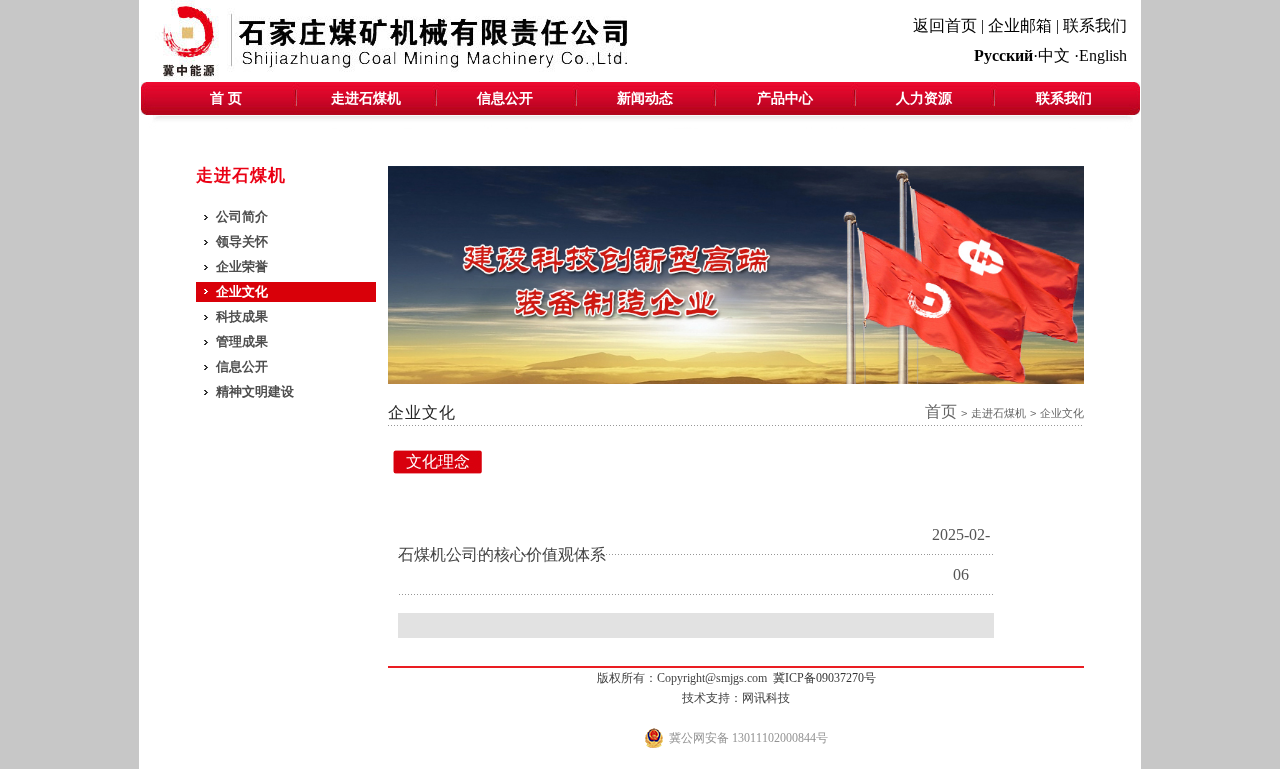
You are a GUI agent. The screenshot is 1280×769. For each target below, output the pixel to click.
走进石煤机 (366, 98)
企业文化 (242, 291)
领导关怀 (242, 241)
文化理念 (438, 461)
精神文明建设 (255, 391)
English (1103, 55)
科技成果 (242, 316)
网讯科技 (766, 698)
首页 (941, 411)
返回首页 (945, 25)
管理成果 (242, 341)
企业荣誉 (242, 266)
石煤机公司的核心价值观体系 (502, 554)
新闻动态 (645, 98)
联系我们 (1095, 25)
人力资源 (924, 98)
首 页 (226, 98)
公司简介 (242, 216)
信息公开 (505, 98)
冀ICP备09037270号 (824, 678)
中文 (1054, 55)
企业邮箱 (1020, 25)
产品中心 (785, 98)
